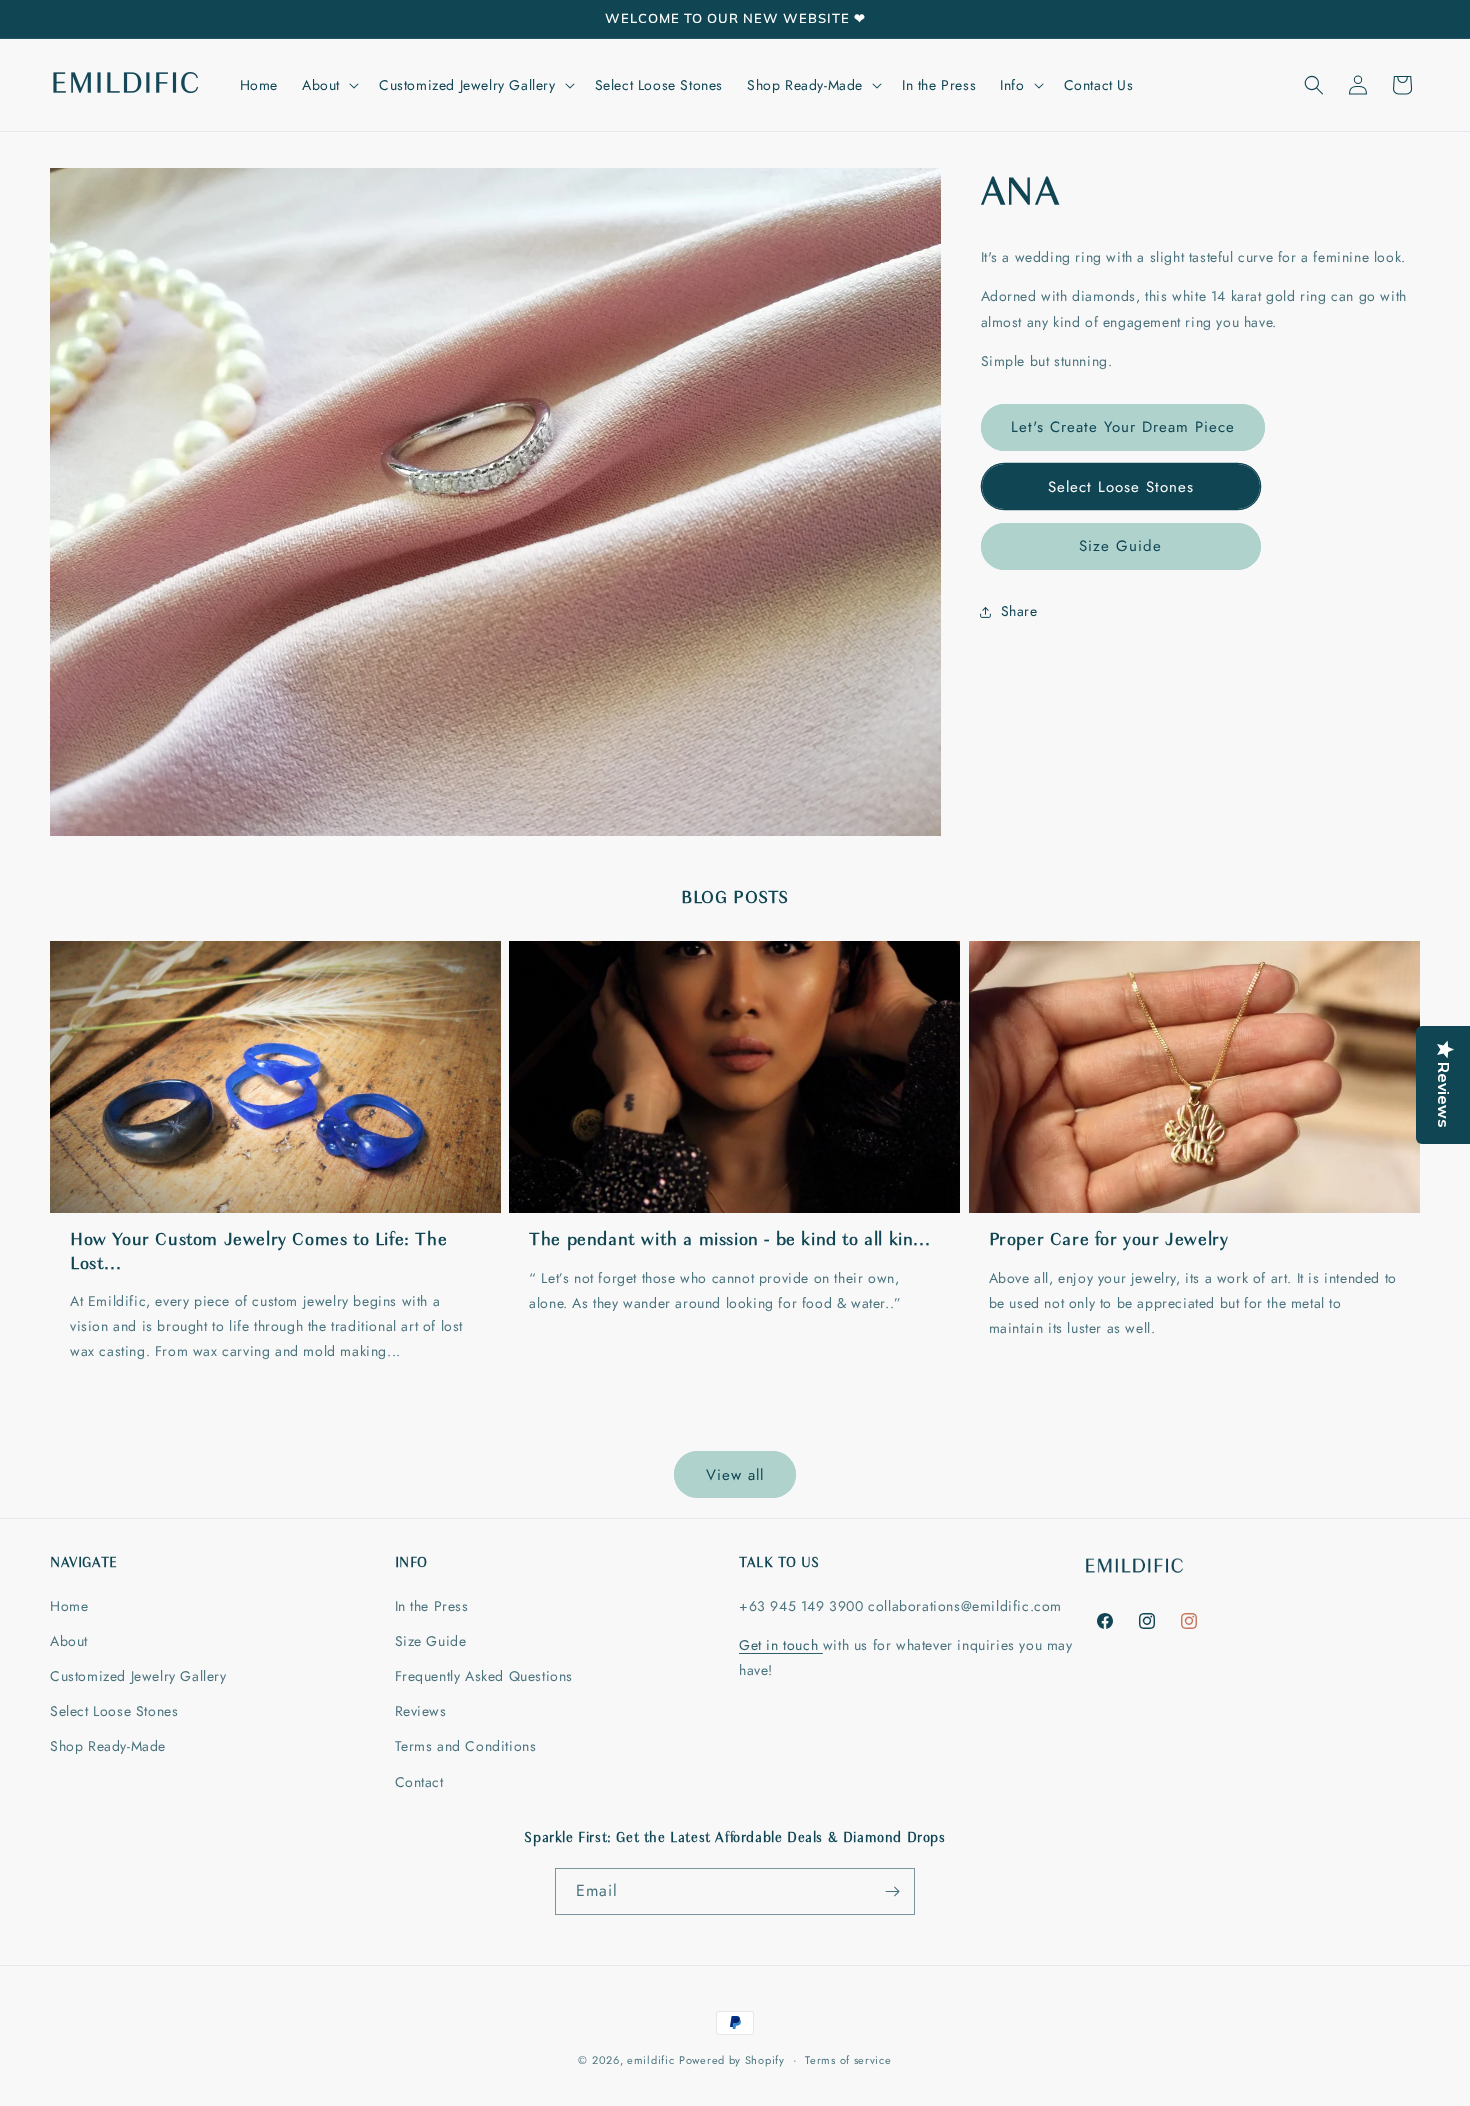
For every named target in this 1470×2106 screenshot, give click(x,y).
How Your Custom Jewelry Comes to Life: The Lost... (258, 1252)
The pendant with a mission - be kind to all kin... (729, 1241)
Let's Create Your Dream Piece (1123, 427)
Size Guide (1120, 546)
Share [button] (1019, 611)
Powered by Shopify (732, 2060)
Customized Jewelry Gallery (138, 1676)
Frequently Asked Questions (484, 1676)
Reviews (421, 1711)
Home (69, 1606)
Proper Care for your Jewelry (1109, 1241)
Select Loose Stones (1121, 487)
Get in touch (781, 1645)
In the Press (432, 1606)
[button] (328, 85)
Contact (419, 1782)
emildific (650, 2060)
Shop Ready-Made (108, 1746)
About (69, 1641)
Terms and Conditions (466, 1746)
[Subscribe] (892, 1891)
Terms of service (848, 2060)
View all (735, 1475)
